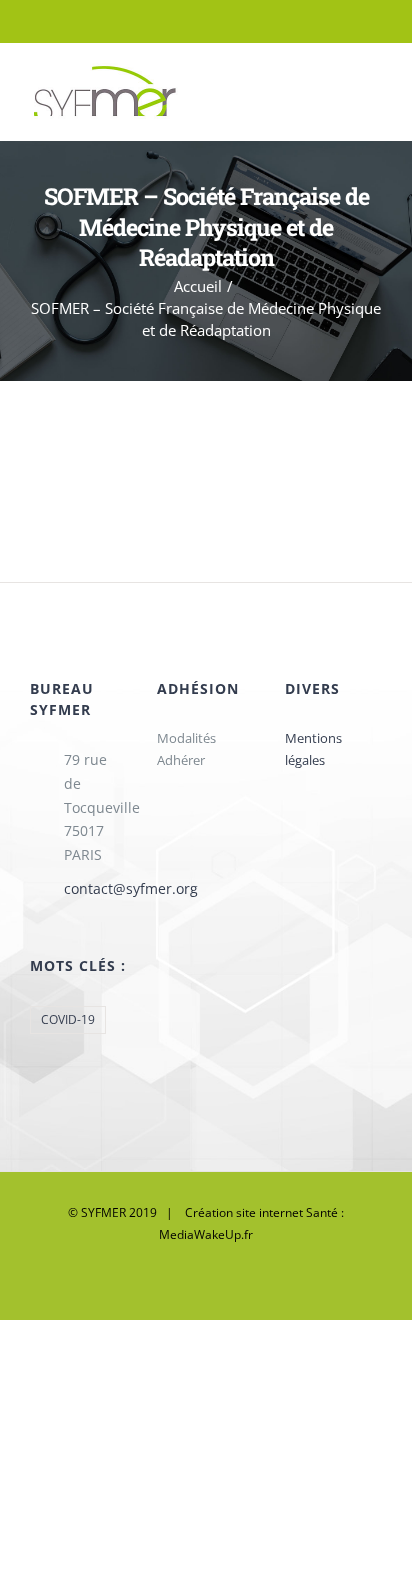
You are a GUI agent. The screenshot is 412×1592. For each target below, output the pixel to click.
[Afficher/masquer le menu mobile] (374, 91)
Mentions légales (313, 749)
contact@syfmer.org (96, 888)
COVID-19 (68, 1019)
